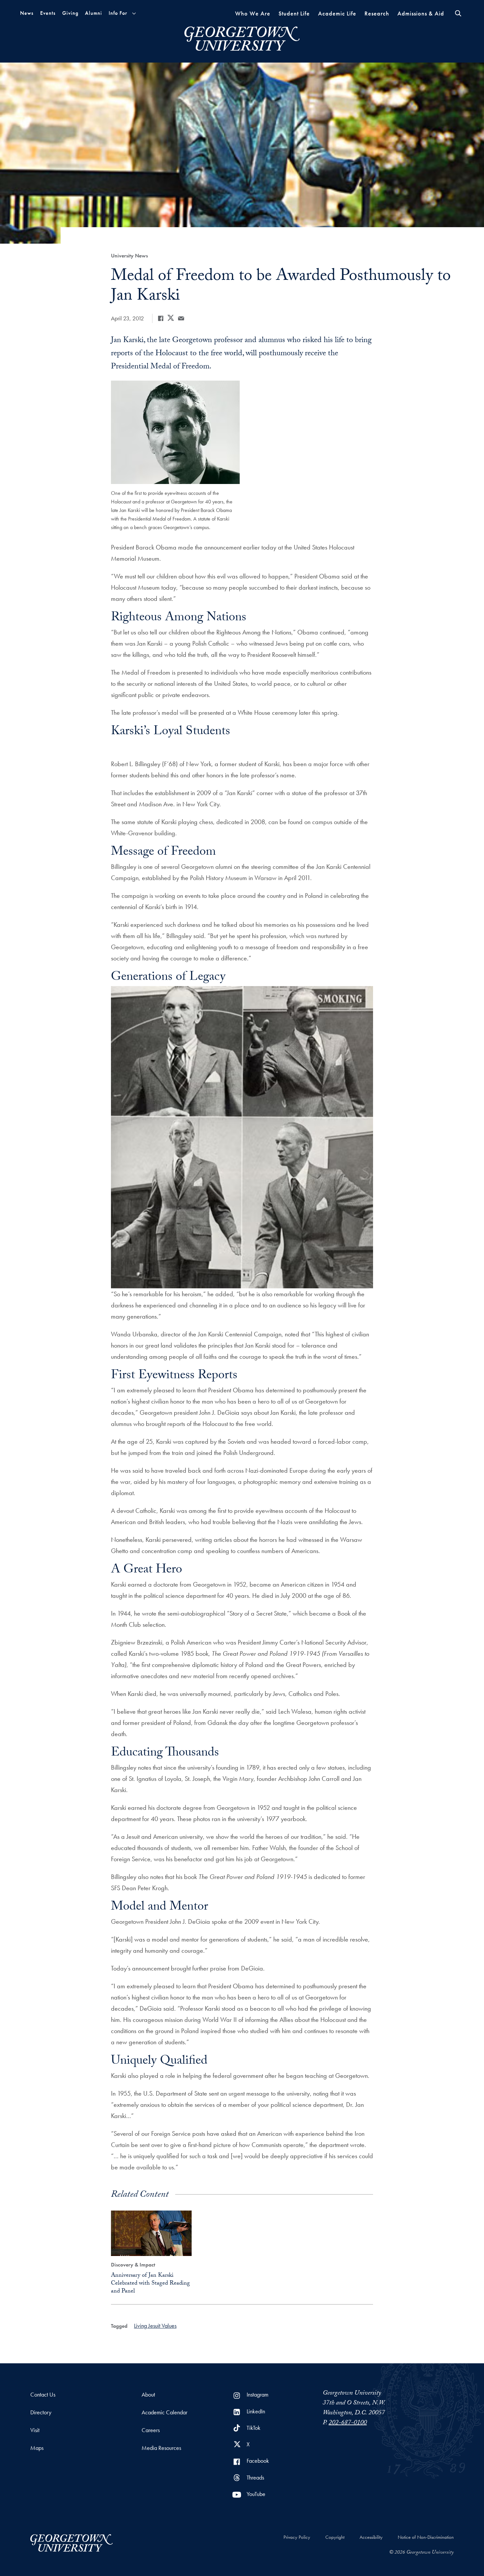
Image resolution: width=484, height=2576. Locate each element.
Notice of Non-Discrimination (426, 2537)
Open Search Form (458, 13)
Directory (41, 2412)
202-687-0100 (348, 2423)
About (148, 2394)
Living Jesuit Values (155, 2326)
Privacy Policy (297, 2537)
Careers (151, 2430)
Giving (70, 13)
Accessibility (371, 2537)
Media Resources (161, 2448)
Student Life (294, 13)
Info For (118, 13)
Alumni (94, 13)
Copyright (335, 2537)
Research (377, 13)
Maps (37, 2448)
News (27, 13)
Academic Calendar (164, 2412)
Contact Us (43, 2394)
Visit (35, 2430)
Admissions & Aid (421, 13)
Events (48, 13)
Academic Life (337, 13)
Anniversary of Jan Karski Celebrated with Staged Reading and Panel (150, 2284)
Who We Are (253, 13)
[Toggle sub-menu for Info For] (134, 13)
